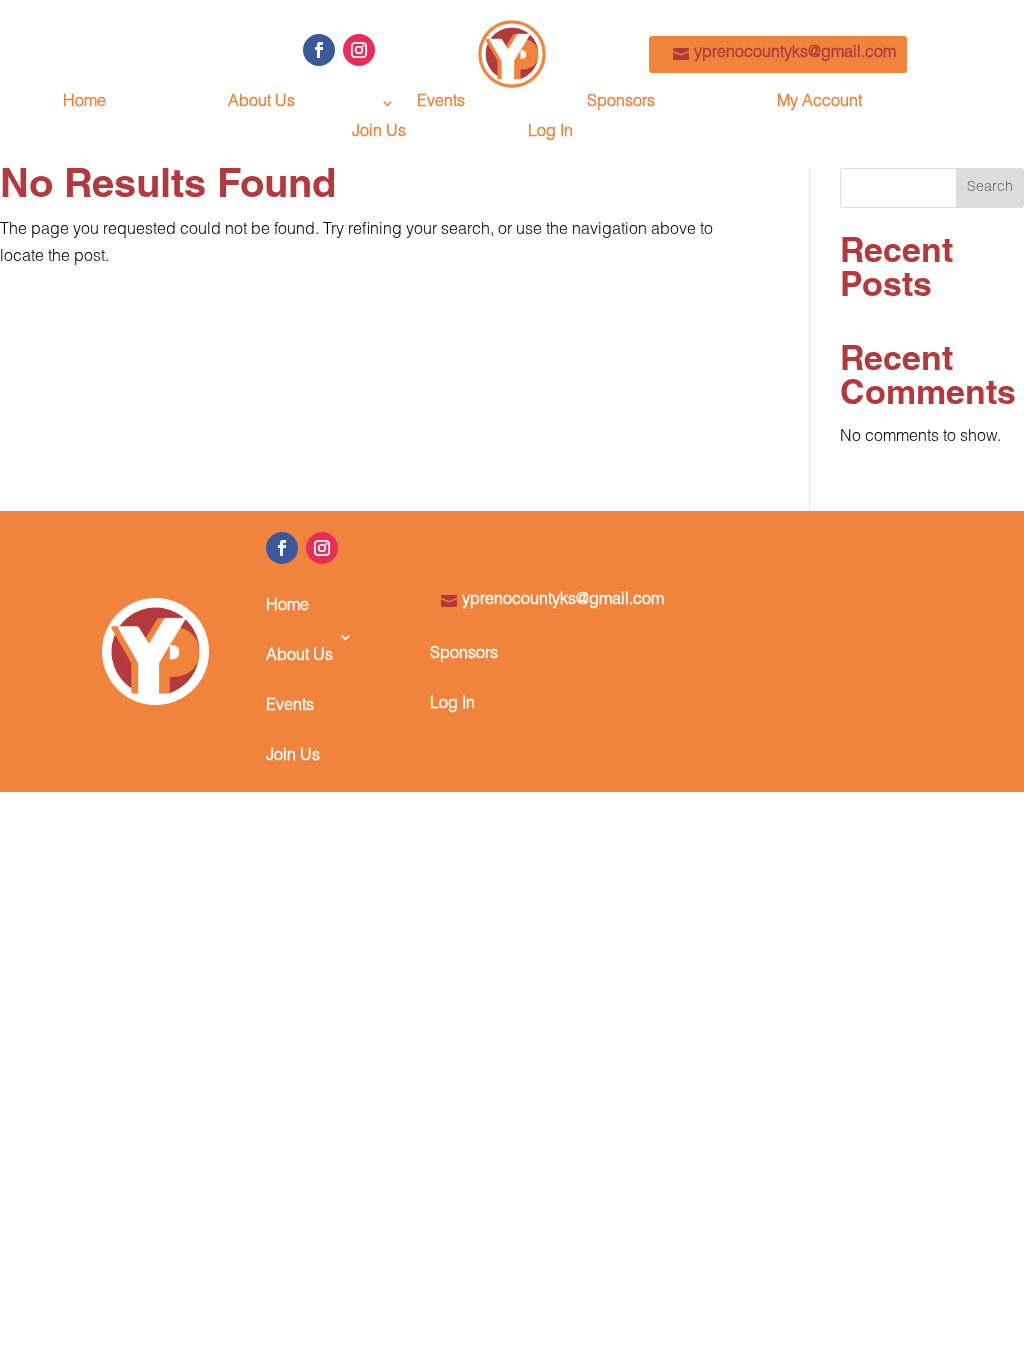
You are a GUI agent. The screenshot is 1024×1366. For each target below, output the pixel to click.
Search (990, 188)
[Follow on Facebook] (319, 50)
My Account (819, 103)
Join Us (379, 133)
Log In (550, 133)
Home (84, 103)
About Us (261, 103)
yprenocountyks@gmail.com (795, 54)
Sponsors (621, 103)
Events (441, 103)
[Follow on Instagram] (359, 50)
